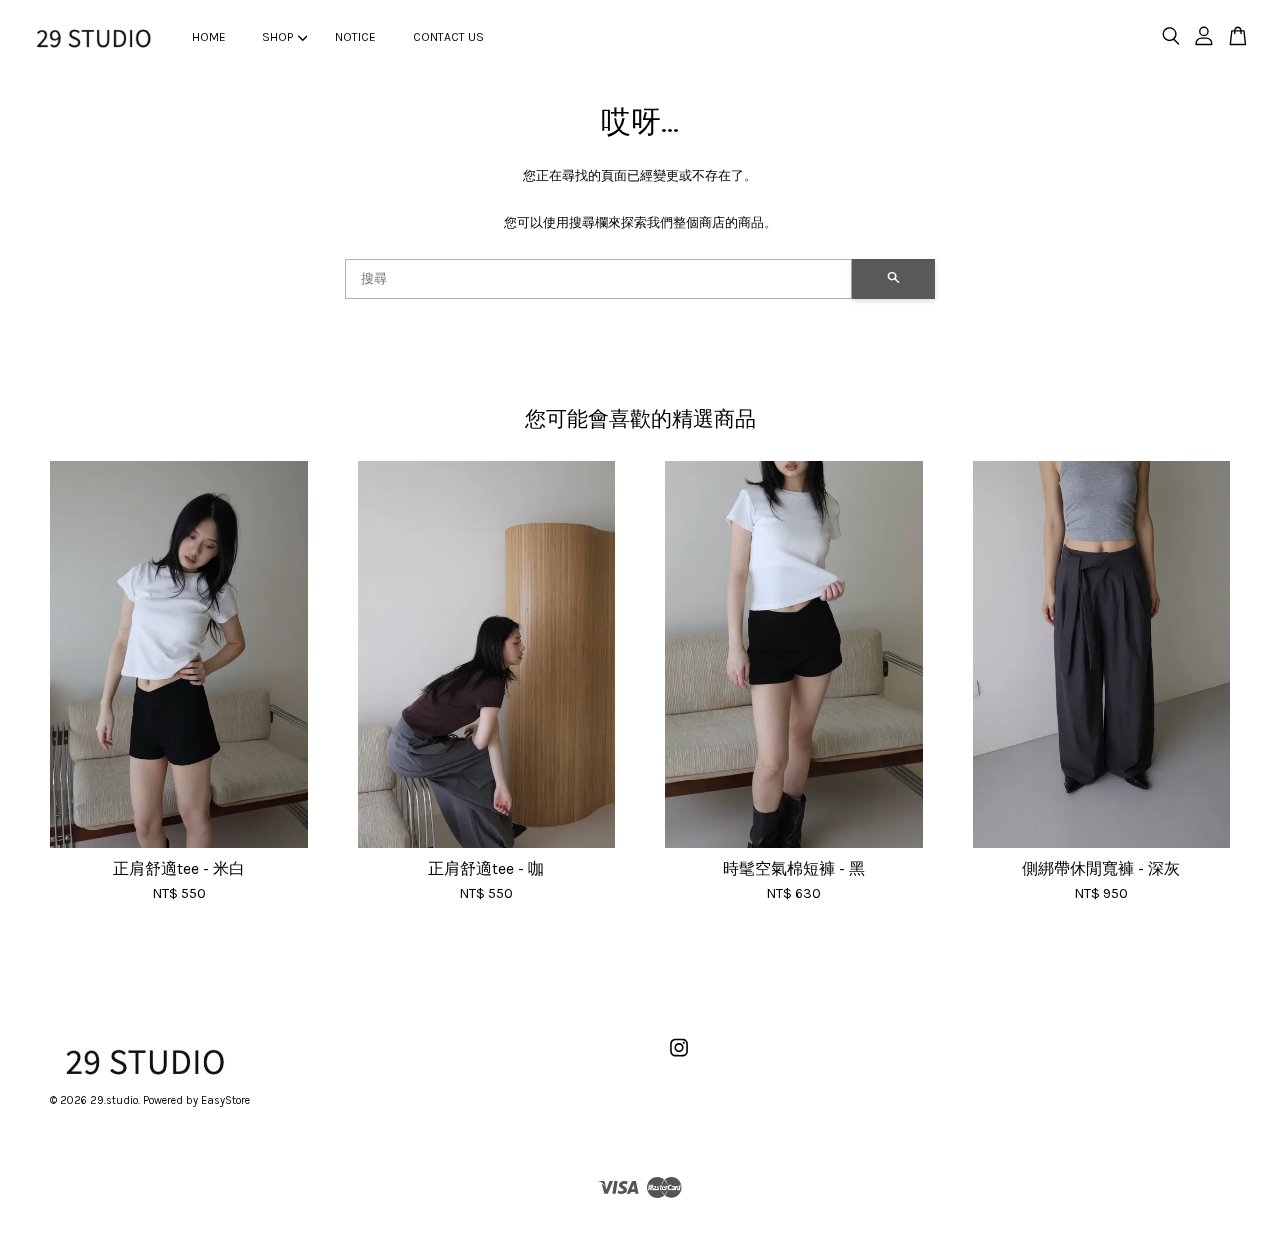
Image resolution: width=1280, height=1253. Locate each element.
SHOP (277, 37)
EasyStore (225, 1100)
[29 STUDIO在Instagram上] (679, 1058)
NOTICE (355, 37)
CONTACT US (448, 37)
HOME (209, 37)
